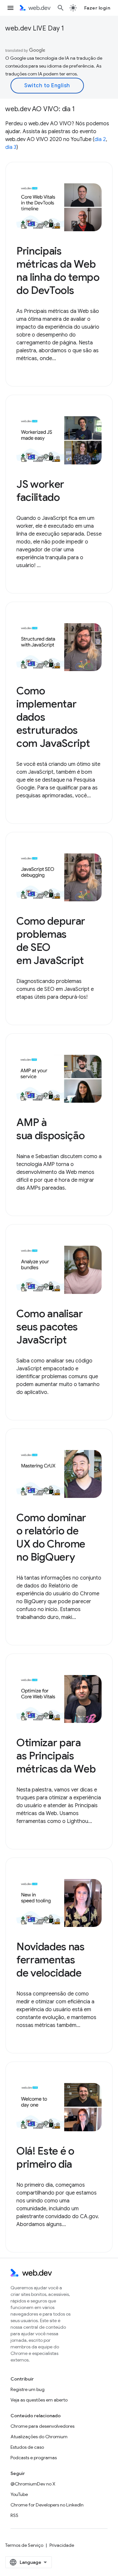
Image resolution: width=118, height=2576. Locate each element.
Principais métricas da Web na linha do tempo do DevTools (58, 271)
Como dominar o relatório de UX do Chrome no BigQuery (51, 1537)
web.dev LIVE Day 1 (35, 28)
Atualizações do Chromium (39, 2437)
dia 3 (11, 147)
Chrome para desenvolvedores (42, 2426)
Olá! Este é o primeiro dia (45, 2157)
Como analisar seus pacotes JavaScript (50, 1327)
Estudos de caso (27, 2447)
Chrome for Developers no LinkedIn (47, 2505)
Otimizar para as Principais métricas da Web (56, 1756)
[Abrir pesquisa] (61, 8)
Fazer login (97, 8)
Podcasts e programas (34, 2458)
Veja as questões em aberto (39, 2400)
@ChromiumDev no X (33, 2484)
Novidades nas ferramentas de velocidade (50, 1960)
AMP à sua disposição (51, 1129)
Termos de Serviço (24, 2545)
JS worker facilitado (40, 491)
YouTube (19, 2494)
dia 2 (100, 139)
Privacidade (62, 2545)
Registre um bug (28, 2389)
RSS (14, 2515)
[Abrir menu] (10, 8)
